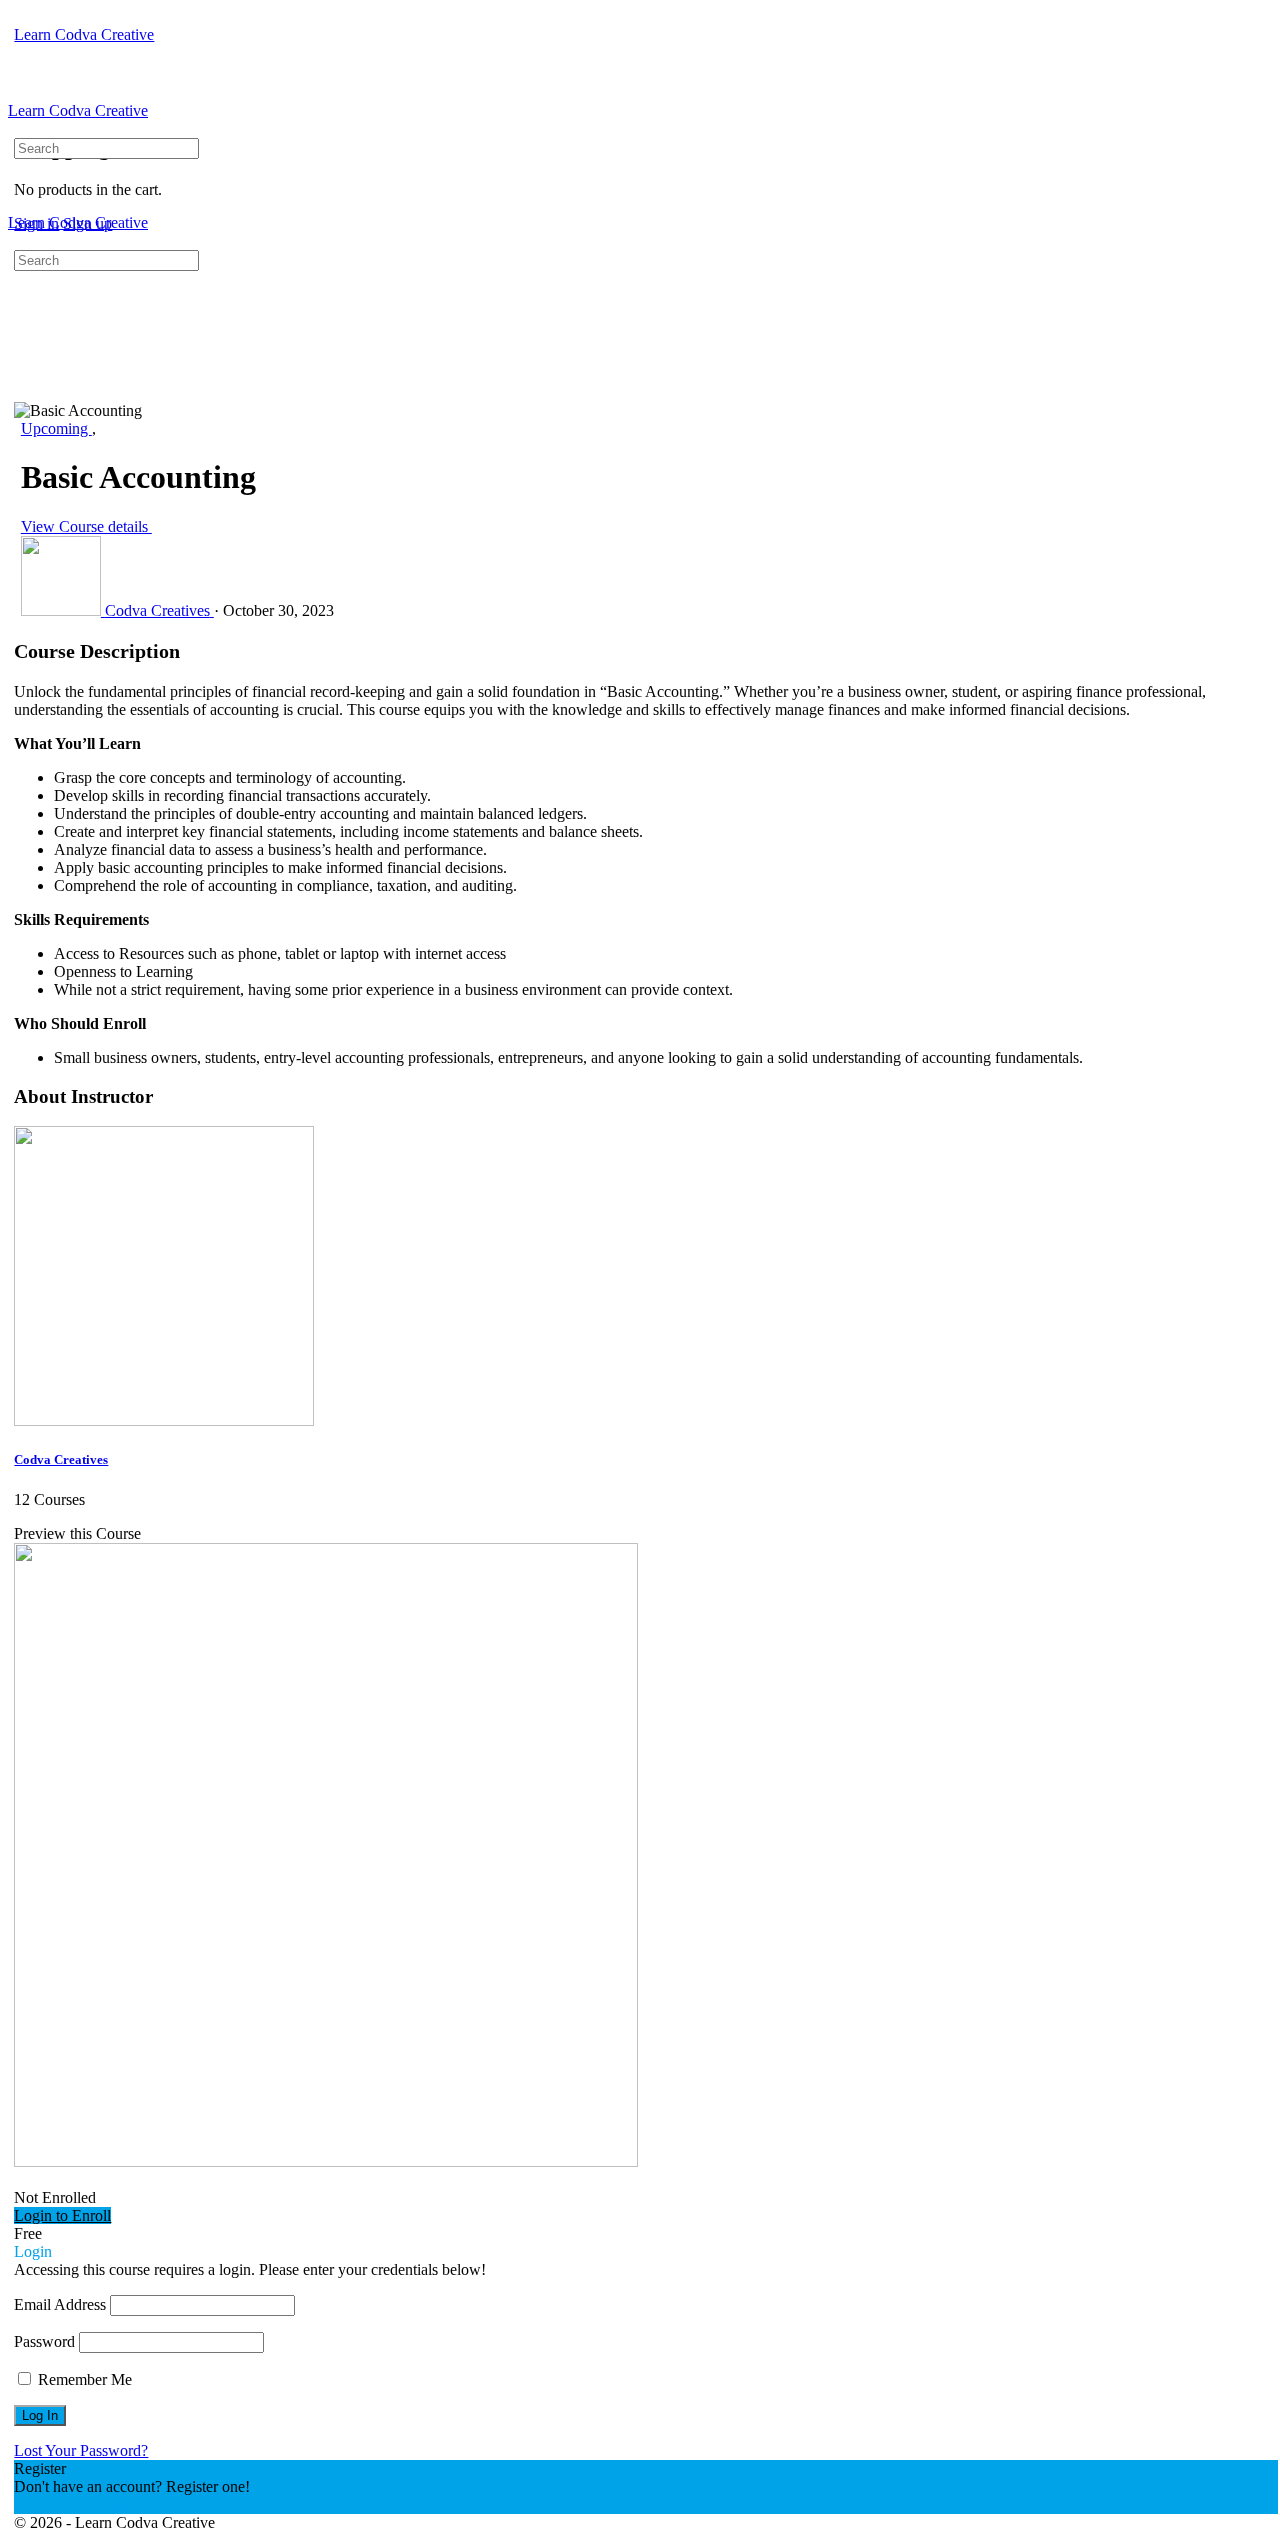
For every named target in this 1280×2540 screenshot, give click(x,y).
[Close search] (25, 334)
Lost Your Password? (81, 2450)
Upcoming (56, 428)
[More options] (25, 52)
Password (44, 2341)
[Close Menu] (19, 240)
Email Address (60, 2304)
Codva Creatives (61, 1459)
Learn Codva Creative (84, 34)
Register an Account (78, 2504)
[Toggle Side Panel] (25, 16)
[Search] (19, 128)
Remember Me (83, 2379)
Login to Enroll (62, 2215)
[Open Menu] (19, 92)
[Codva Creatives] (164, 1420)
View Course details (86, 526)
